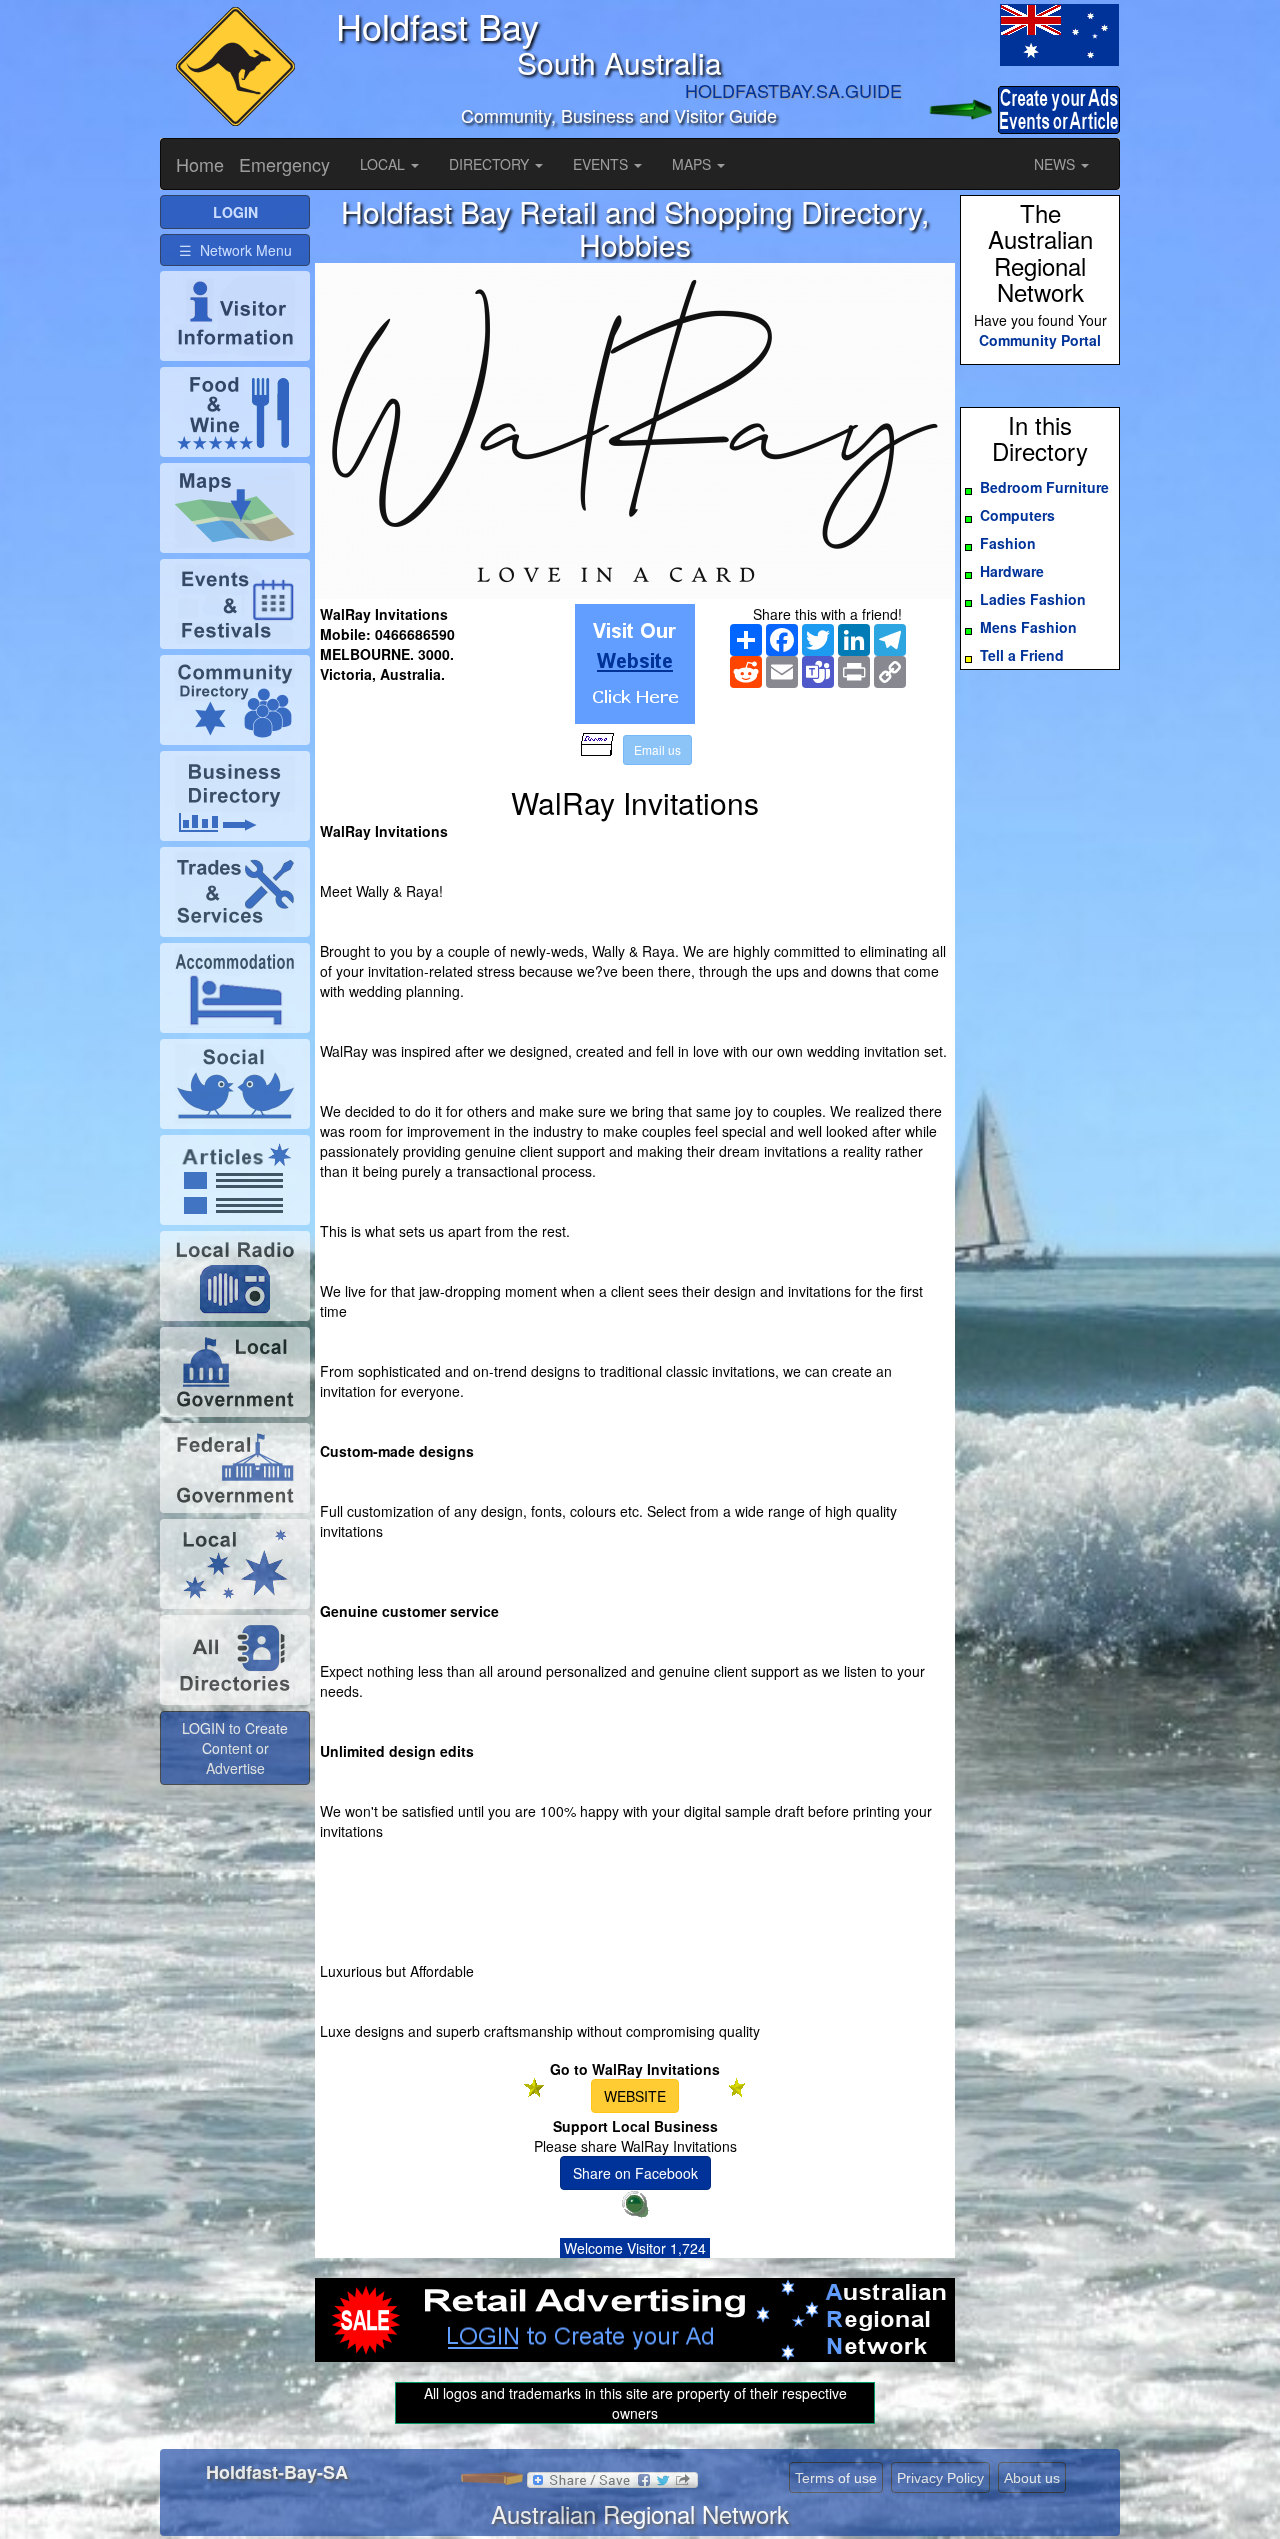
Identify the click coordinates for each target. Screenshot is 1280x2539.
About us (1032, 2478)
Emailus (657, 749)
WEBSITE (635, 2096)
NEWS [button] (1056, 164)
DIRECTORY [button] (491, 164)
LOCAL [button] (384, 164)
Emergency (284, 164)
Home (200, 164)
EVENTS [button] (602, 164)
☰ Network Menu (235, 250)
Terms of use (836, 2478)
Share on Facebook (635, 2173)
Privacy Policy (940, 2478)
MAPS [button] (693, 164)
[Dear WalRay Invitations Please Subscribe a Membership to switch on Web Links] (635, 664)
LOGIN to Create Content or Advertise (235, 1748)
